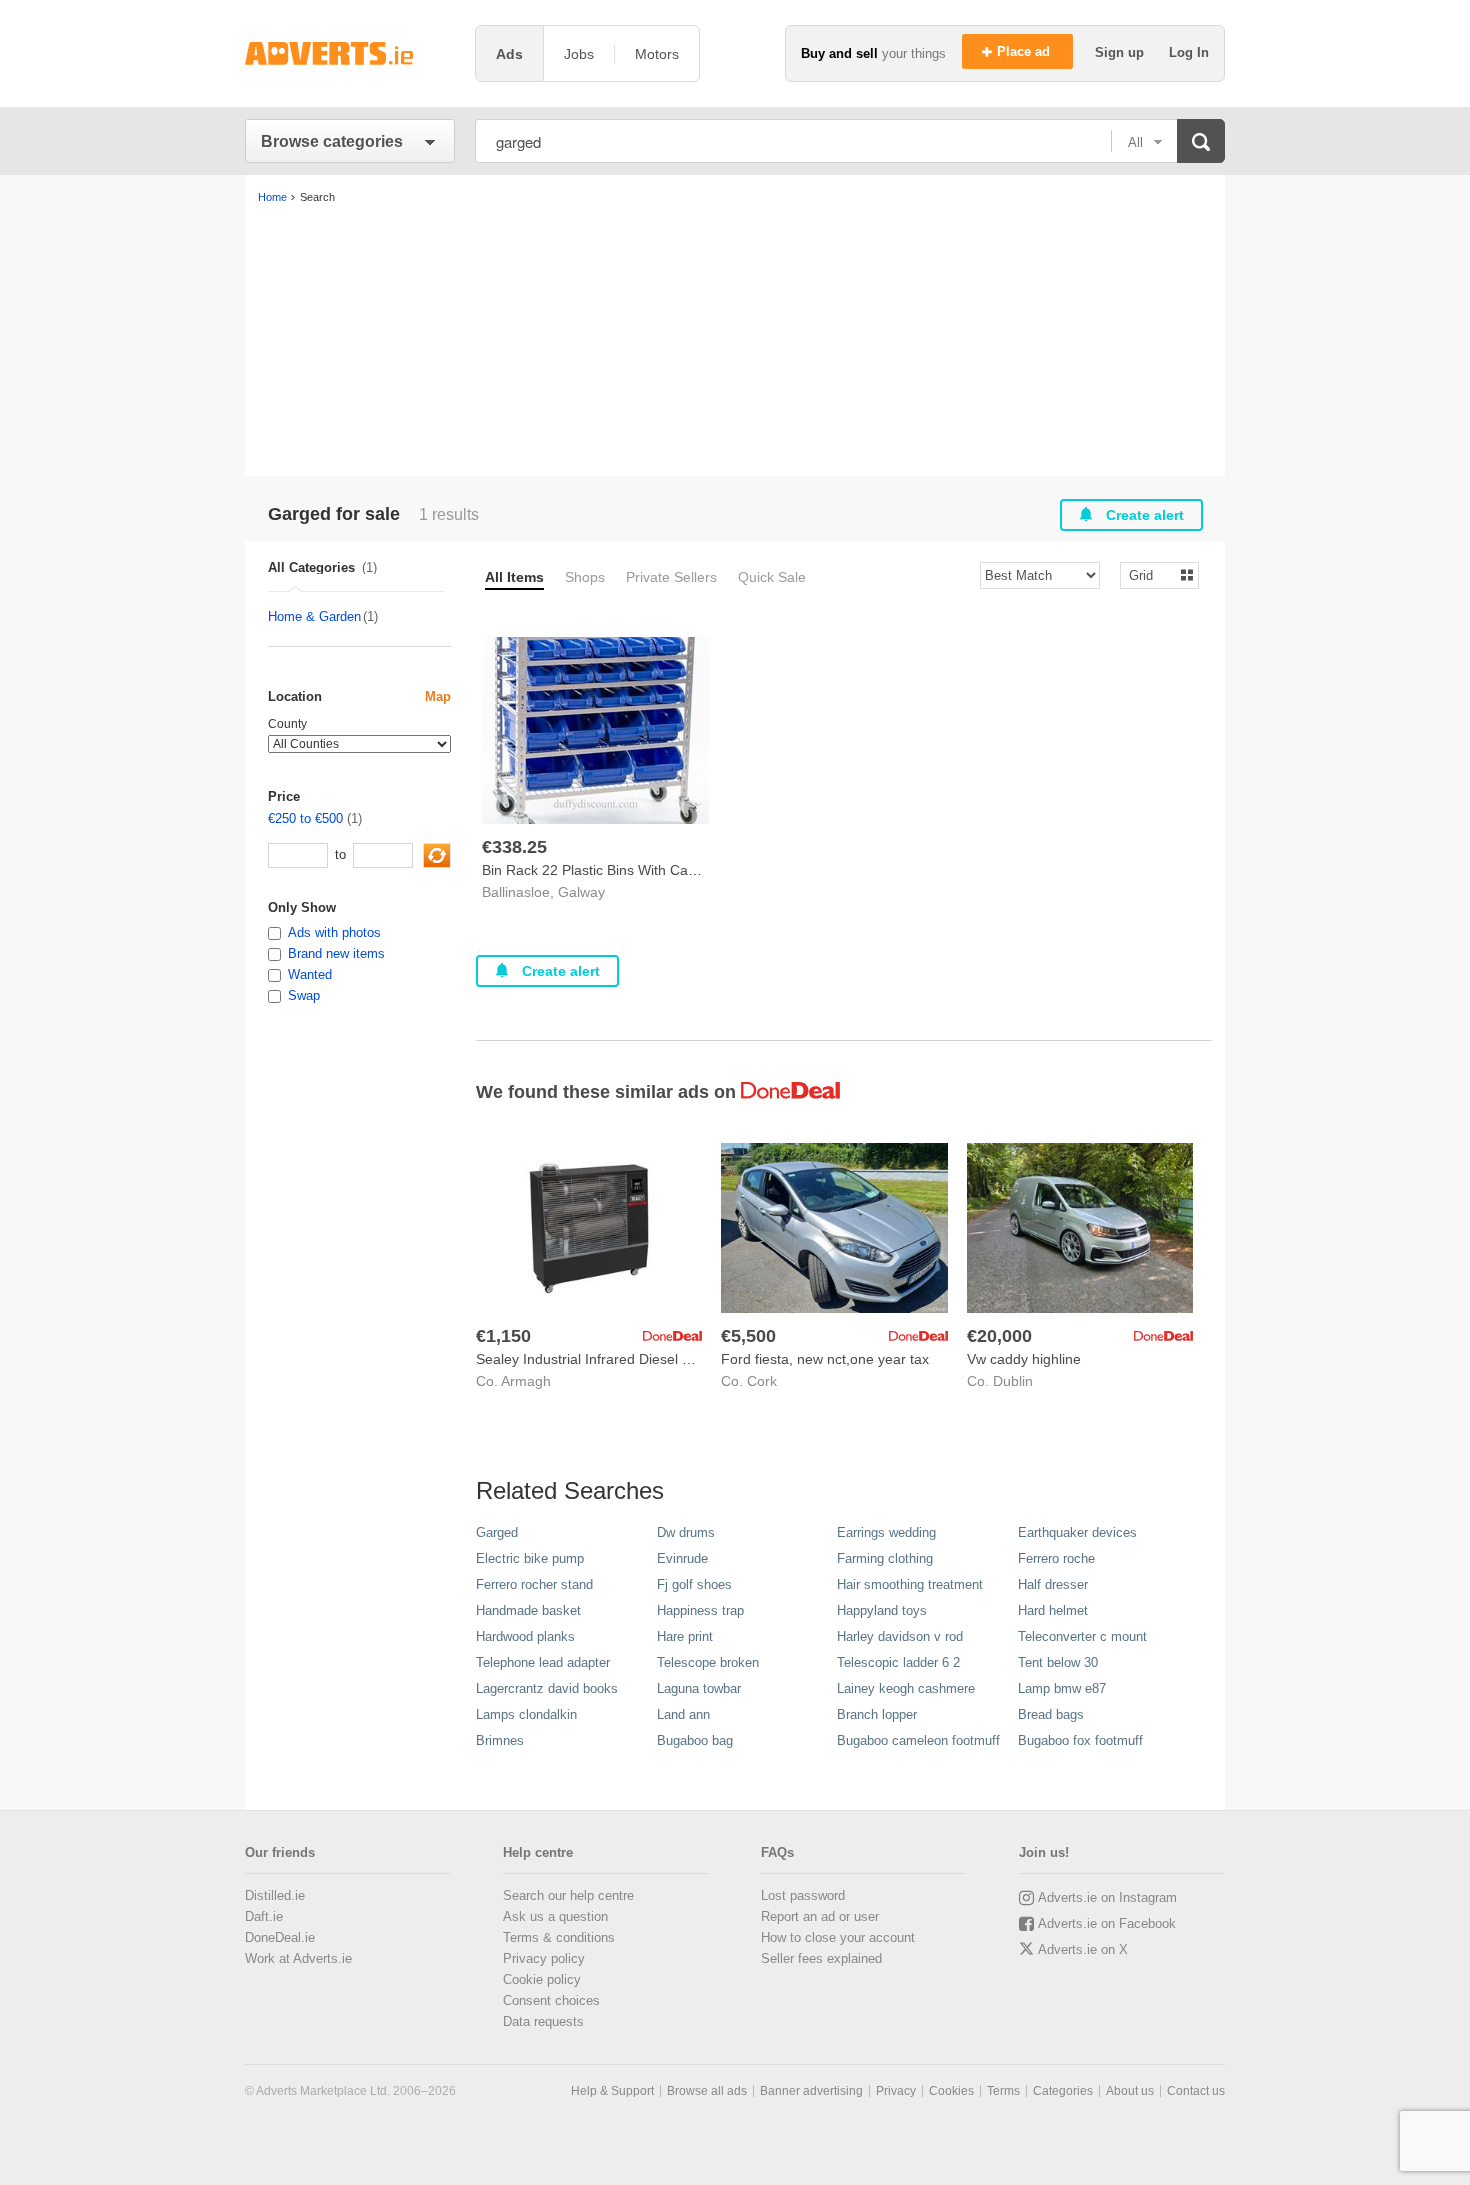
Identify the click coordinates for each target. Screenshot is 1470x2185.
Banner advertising (811, 2091)
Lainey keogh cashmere (906, 1688)
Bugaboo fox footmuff (1080, 1740)
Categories (1063, 2091)
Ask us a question (555, 1916)
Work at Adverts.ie (298, 1958)
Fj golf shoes (694, 1584)
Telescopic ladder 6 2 (898, 1662)
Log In (1189, 52)
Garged (497, 1532)
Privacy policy (544, 1958)
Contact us (1196, 2091)
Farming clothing (885, 1558)
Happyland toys (882, 1610)
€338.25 (514, 847)
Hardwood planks (525, 1636)
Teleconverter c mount (1082, 1636)
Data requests (543, 2021)
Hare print (685, 1636)
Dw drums (686, 1532)
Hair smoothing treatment (910, 1584)
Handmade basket (528, 1610)
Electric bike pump (530, 1558)
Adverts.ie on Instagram (1107, 1897)
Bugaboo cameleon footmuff (918, 1740)
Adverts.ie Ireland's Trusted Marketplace (350, 53)
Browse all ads (707, 2091)
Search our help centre (568, 1895)
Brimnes (500, 1740)
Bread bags (1051, 1714)
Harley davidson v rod (900, 1636)
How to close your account (838, 1937)
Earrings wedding (886, 1532)
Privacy (896, 2091)
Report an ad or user (820, 1916)
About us (1130, 2091)
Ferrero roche (1056, 1558)
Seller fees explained (821, 1958)
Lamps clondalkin (526, 1714)
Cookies (951, 2091)
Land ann (683, 1714)
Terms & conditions (559, 1937)
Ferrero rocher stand (534, 1584)
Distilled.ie (275, 1895)
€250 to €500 (305, 818)
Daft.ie (264, 1916)
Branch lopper (877, 1714)
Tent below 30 (1058, 1662)
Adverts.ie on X (1083, 1949)
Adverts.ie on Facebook (1107, 1923)
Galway (581, 892)
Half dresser (1053, 1584)
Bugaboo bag (695, 1740)
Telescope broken (708, 1662)
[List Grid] (1151, 574)
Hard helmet (1053, 1610)
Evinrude (682, 1558)
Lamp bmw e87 (1062, 1688)
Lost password (803, 1895)
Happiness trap (700, 1610)
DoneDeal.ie (280, 1937)
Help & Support (612, 2091)
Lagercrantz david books (547, 1688)
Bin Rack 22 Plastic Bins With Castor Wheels (622, 870)
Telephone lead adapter (543, 1662)
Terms (1003, 2091)
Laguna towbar (699, 1688)
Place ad (1025, 51)
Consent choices (551, 2000)
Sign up (1121, 52)
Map (438, 696)
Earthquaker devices (1077, 1532)
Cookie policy (542, 1979)
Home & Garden (314, 616)
